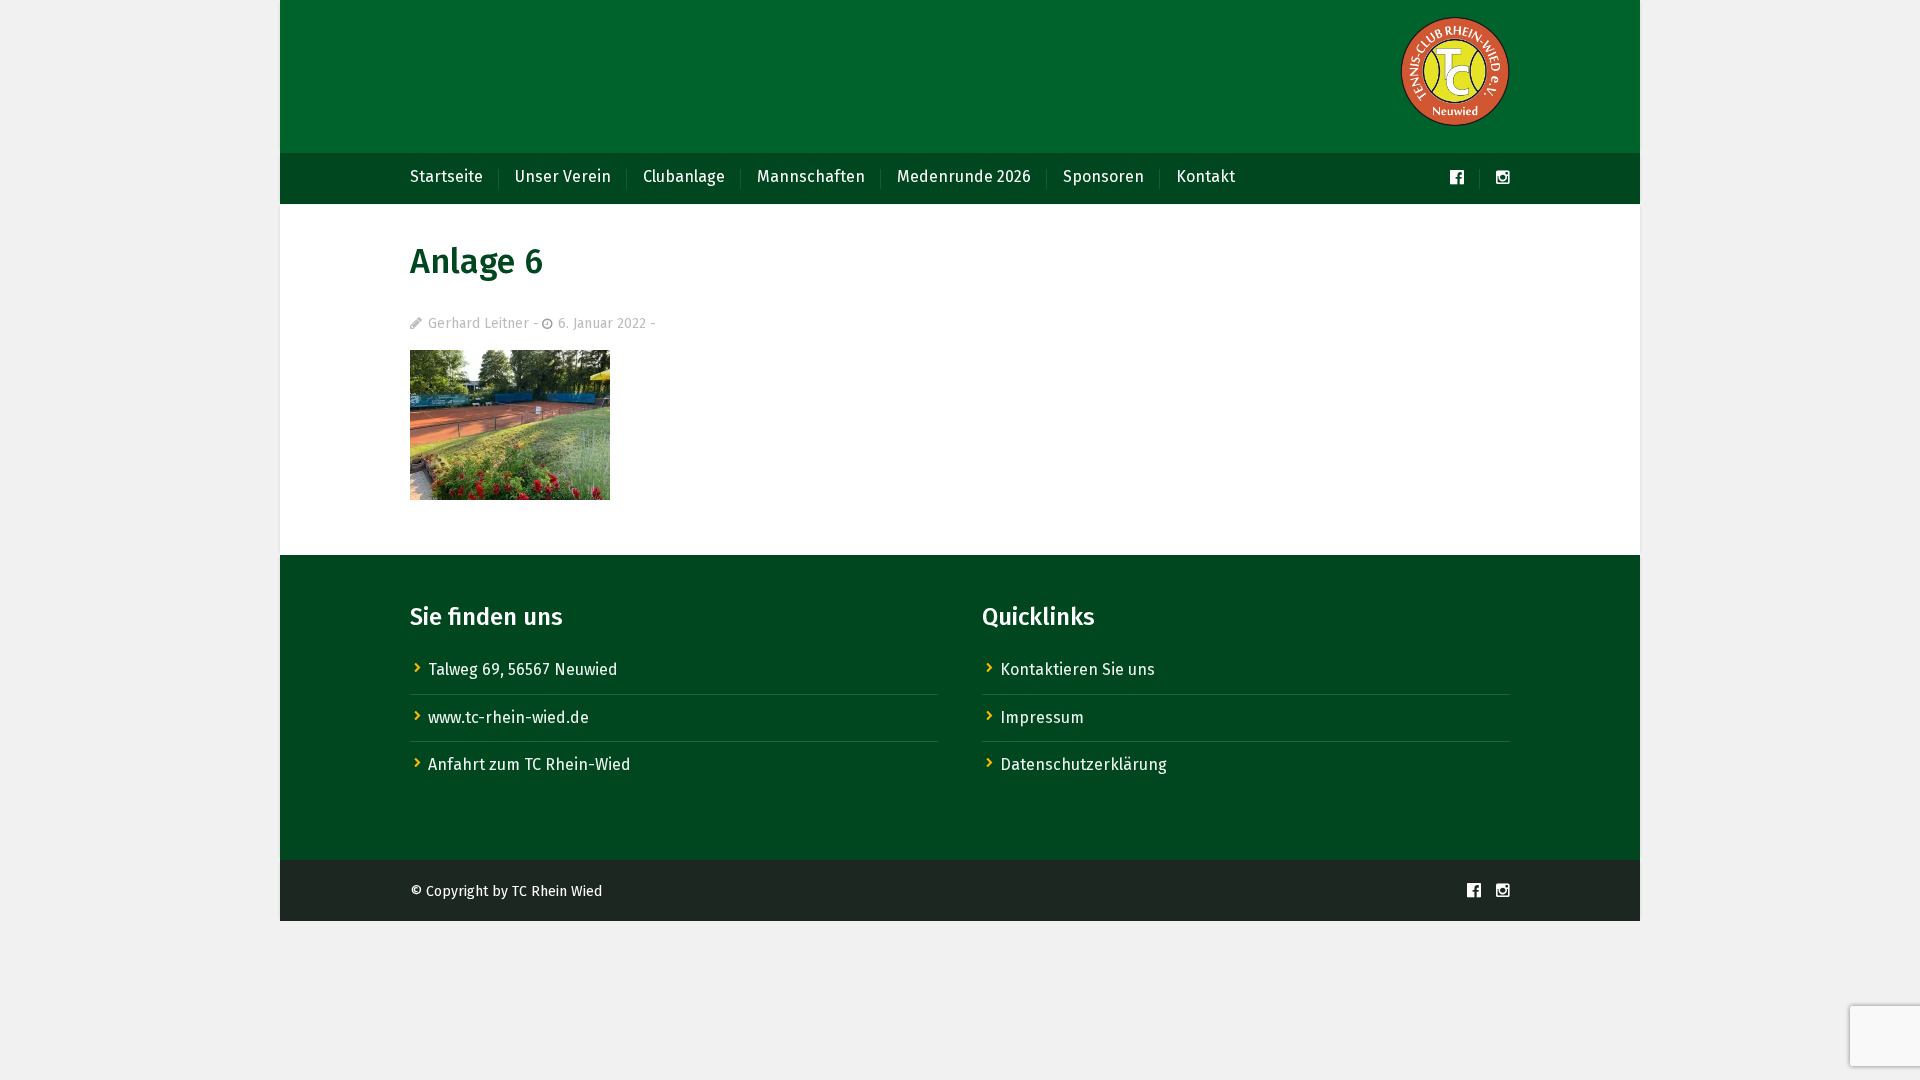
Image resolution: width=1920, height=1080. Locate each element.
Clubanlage (684, 176)
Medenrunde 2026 (964, 176)
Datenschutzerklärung (1083, 764)
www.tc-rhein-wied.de (508, 717)
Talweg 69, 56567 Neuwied (523, 669)
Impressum (1042, 717)
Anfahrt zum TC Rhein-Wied (529, 764)
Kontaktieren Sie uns (1077, 669)
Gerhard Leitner (478, 323)
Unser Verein (563, 176)
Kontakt (1205, 176)
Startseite (446, 176)
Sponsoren (1103, 176)
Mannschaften (811, 176)
